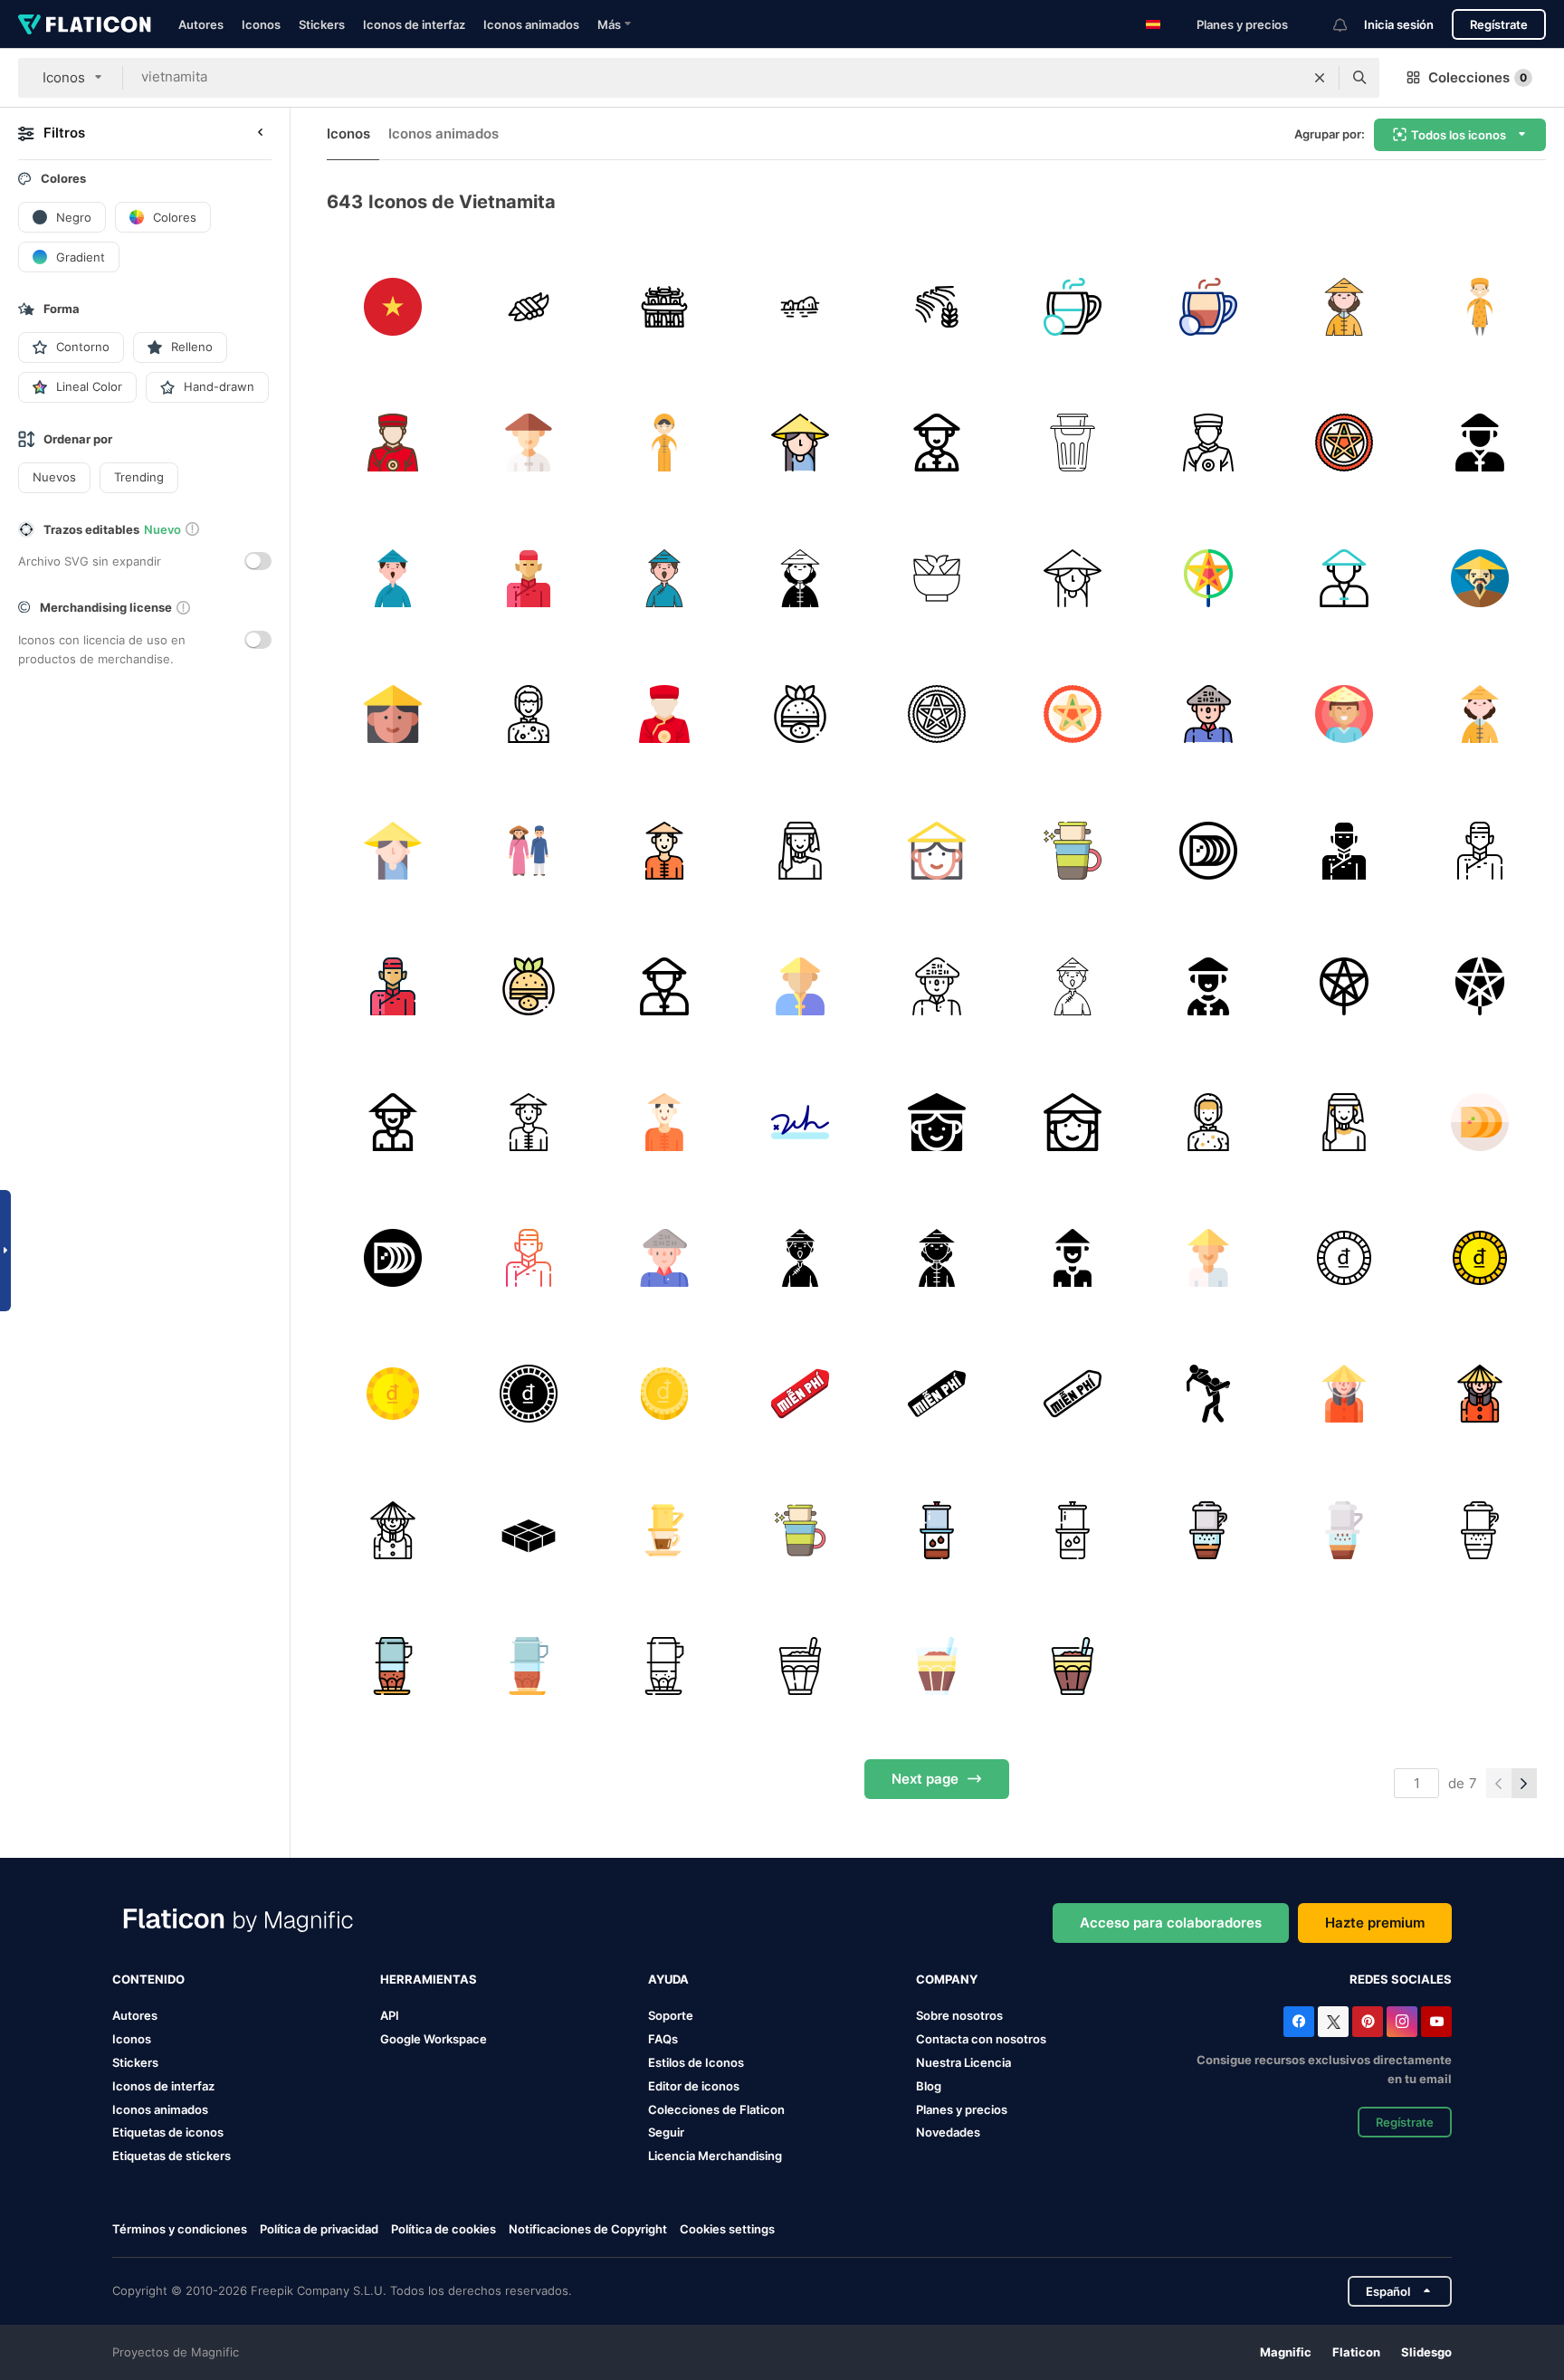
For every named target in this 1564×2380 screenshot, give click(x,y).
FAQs (663, 2039)
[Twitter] (1333, 2022)
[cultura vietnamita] (528, 306)
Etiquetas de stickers (172, 2156)
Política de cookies (443, 2229)
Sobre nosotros (959, 2015)
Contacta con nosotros (981, 2039)
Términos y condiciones (180, 2229)
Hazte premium (1375, 1923)
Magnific (1286, 2352)
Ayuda (668, 1979)
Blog (929, 2086)
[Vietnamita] (1072, 442)
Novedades (948, 2132)
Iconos (261, 24)
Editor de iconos (694, 2086)
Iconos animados (531, 24)
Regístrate (1499, 24)
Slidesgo (1426, 2352)
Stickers (322, 24)
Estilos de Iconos (696, 2062)
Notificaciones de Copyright (588, 2229)
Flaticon (1356, 2352)
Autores (201, 24)
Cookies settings (727, 2229)
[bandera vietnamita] (392, 306)
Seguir (666, 2132)
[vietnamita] (1345, 306)
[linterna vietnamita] (1345, 442)
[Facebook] (1299, 2022)
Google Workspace (434, 2039)
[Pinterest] (1368, 2022)
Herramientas (429, 1979)
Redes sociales (1401, 1979)
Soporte (671, 2015)
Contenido (148, 1979)
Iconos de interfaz (414, 24)
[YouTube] (1436, 2022)
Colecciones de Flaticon (716, 2109)
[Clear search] (1320, 78)
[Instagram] (1402, 2022)
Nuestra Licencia (963, 2062)
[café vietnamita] (1072, 306)
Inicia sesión (1399, 24)
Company (947, 1979)
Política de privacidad (319, 2229)
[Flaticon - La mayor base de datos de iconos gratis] (85, 24)
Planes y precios (1242, 24)
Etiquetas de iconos (168, 2132)
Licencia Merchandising (715, 2156)
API (390, 2015)
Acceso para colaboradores (1171, 1923)
